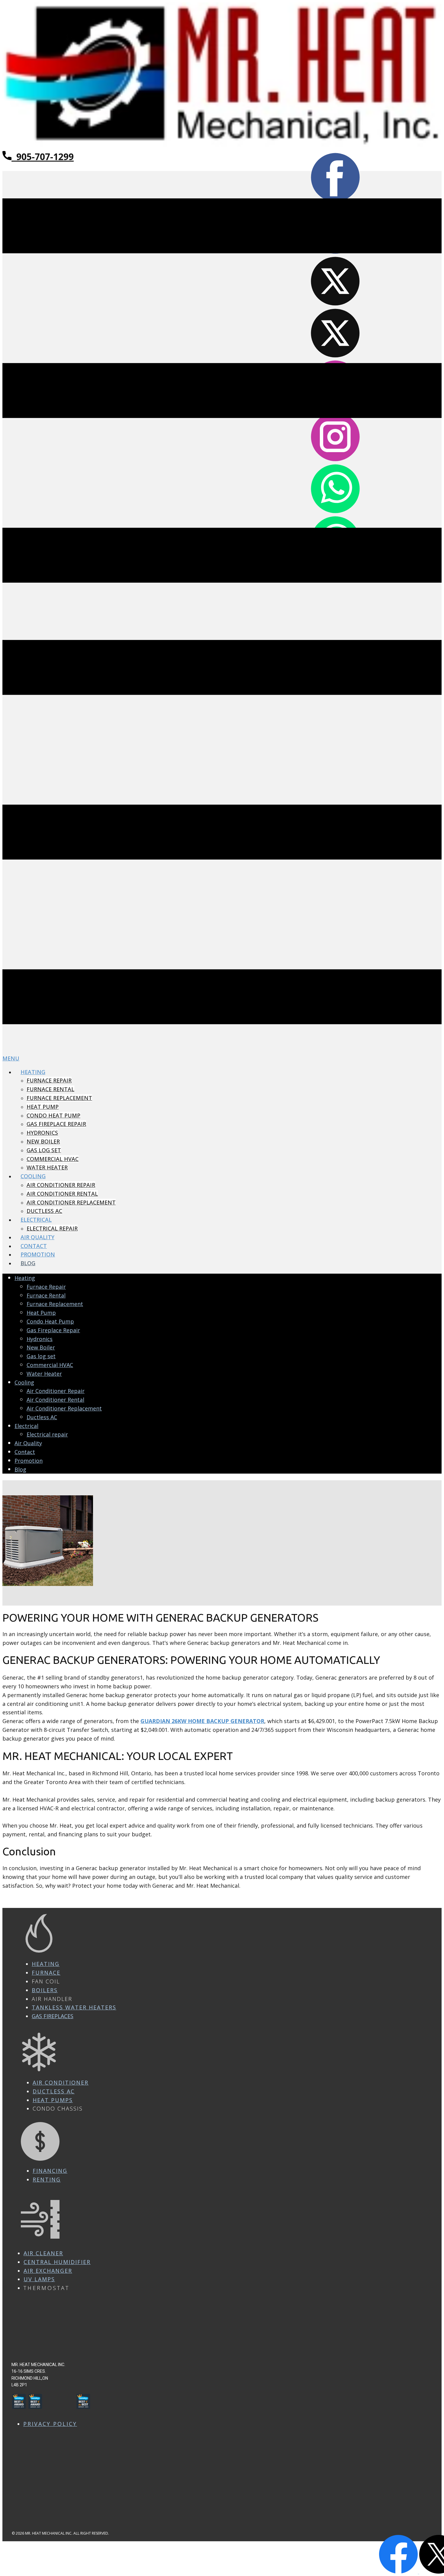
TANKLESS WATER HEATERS (74, 2007)
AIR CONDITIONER (61, 2082)
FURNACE (46, 1973)
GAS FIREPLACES (53, 2016)
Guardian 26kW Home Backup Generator (202, 1721)
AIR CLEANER (43, 2253)
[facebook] (399, 2571)
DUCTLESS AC (54, 2091)
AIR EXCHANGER (48, 2271)
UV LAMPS (39, 2279)
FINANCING (50, 2171)
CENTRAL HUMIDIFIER (57, 2262)
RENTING (47, 2179)
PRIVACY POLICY (50, 2424)
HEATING (46, 1964)
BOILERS (45, 1990)
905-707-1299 (43, 157)
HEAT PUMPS (53, 2100)
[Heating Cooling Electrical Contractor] (222, 146)
